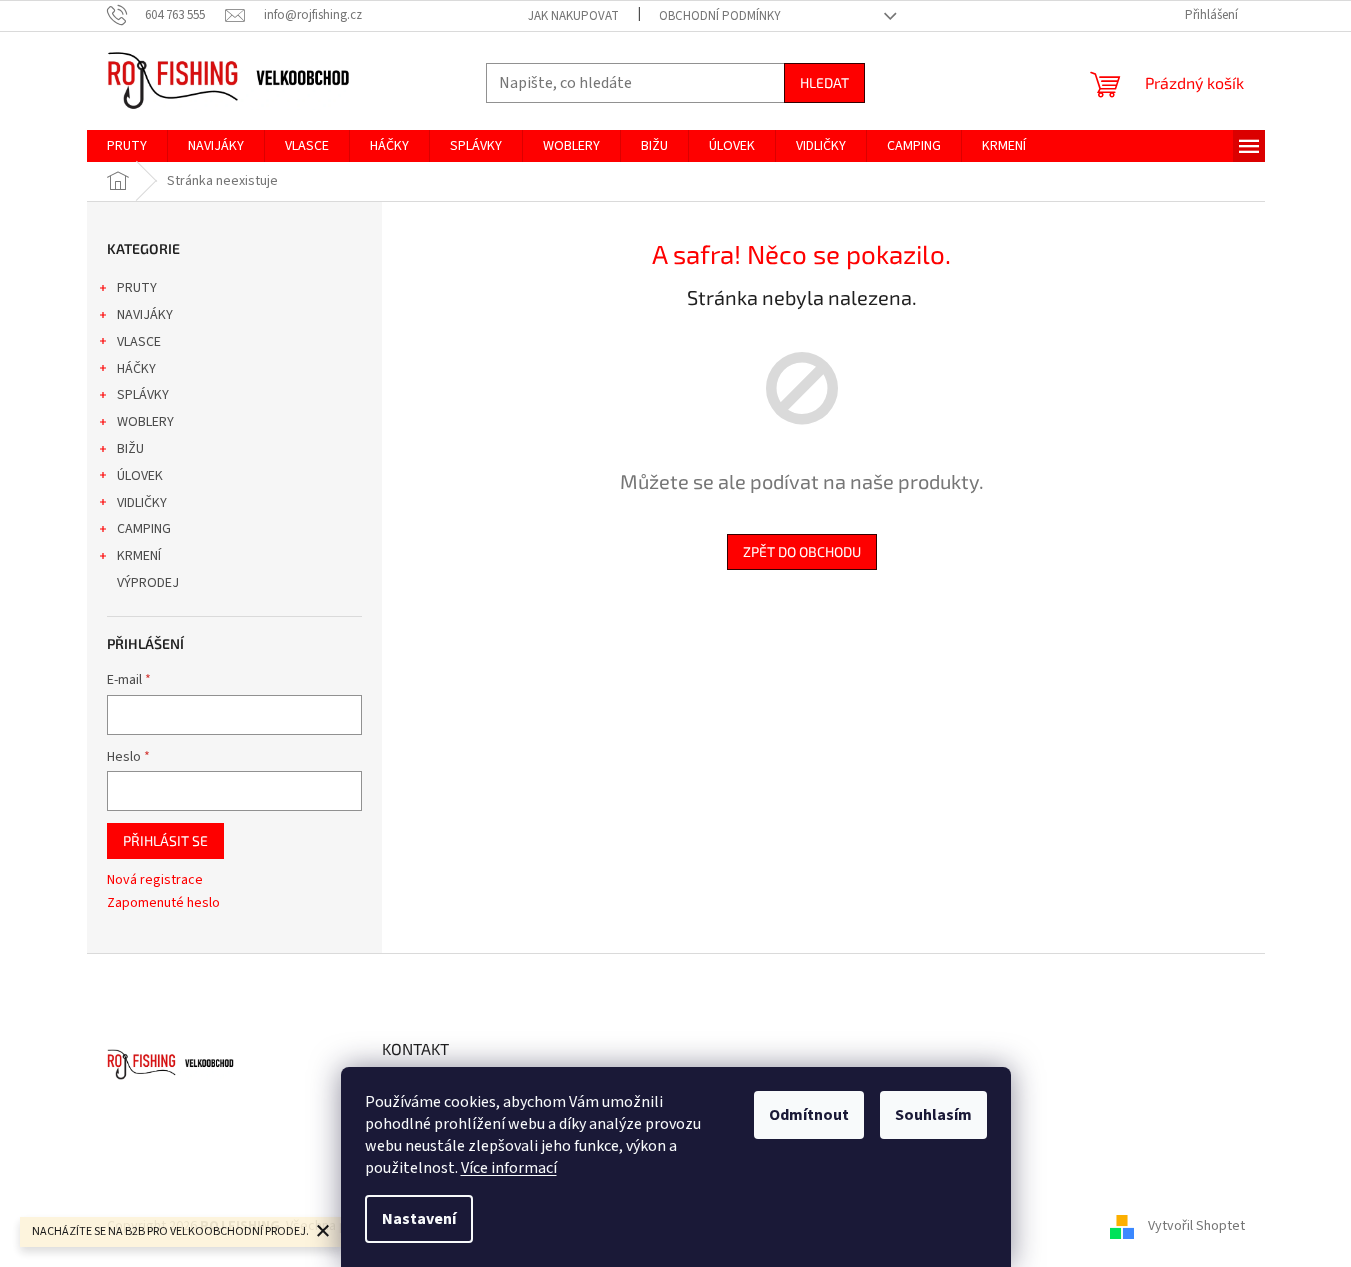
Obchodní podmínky (720, 16)
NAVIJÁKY (145, 315)
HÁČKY (136, 369)
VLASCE (139, 342)
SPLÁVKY (143, 395)
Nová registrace (155, 880)
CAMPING (144, 529)
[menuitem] (127, 146)
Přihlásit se (165, 840)
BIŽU (130, 449)
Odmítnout (809, 1115)
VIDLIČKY (142, 503)
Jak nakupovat (573, 16)
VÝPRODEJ (148, 583)
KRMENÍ (139, 556)
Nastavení (419, 1219)
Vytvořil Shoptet (1196, 1226)
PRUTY (137, 288)
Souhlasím (933, 1115)
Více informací (509, 1168)
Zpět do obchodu (802, 551)
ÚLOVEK (140, 476)
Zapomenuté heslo (163, 903)
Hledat (824, 82)
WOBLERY (145, 422)
